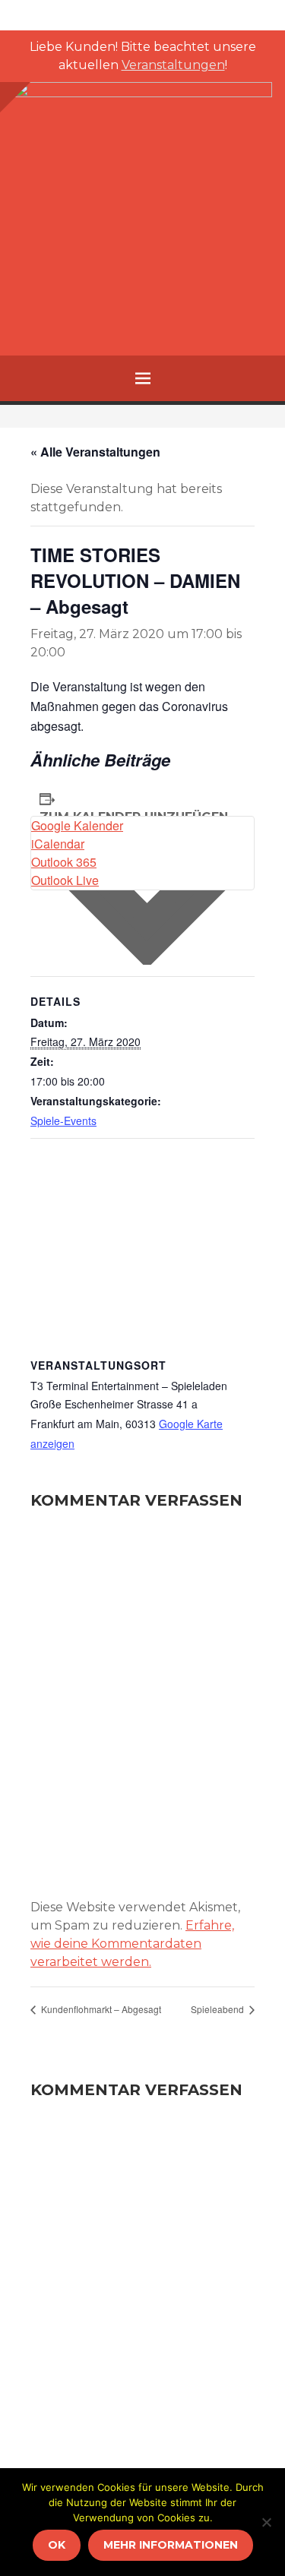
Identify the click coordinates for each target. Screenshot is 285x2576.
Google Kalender (77, 825)
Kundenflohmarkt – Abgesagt (100, 2009)
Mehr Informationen (171, 2545)
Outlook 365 (64, 862)
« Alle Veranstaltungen (95, 452)
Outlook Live (65, 880)
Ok (57, 2545)
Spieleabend (218, 2009)
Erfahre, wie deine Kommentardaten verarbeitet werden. (132, 1944)
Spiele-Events (63, 1120)
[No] (266, 2522)
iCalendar (58, 844)
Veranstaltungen (173, 65)
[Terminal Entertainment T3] (142, 211)
